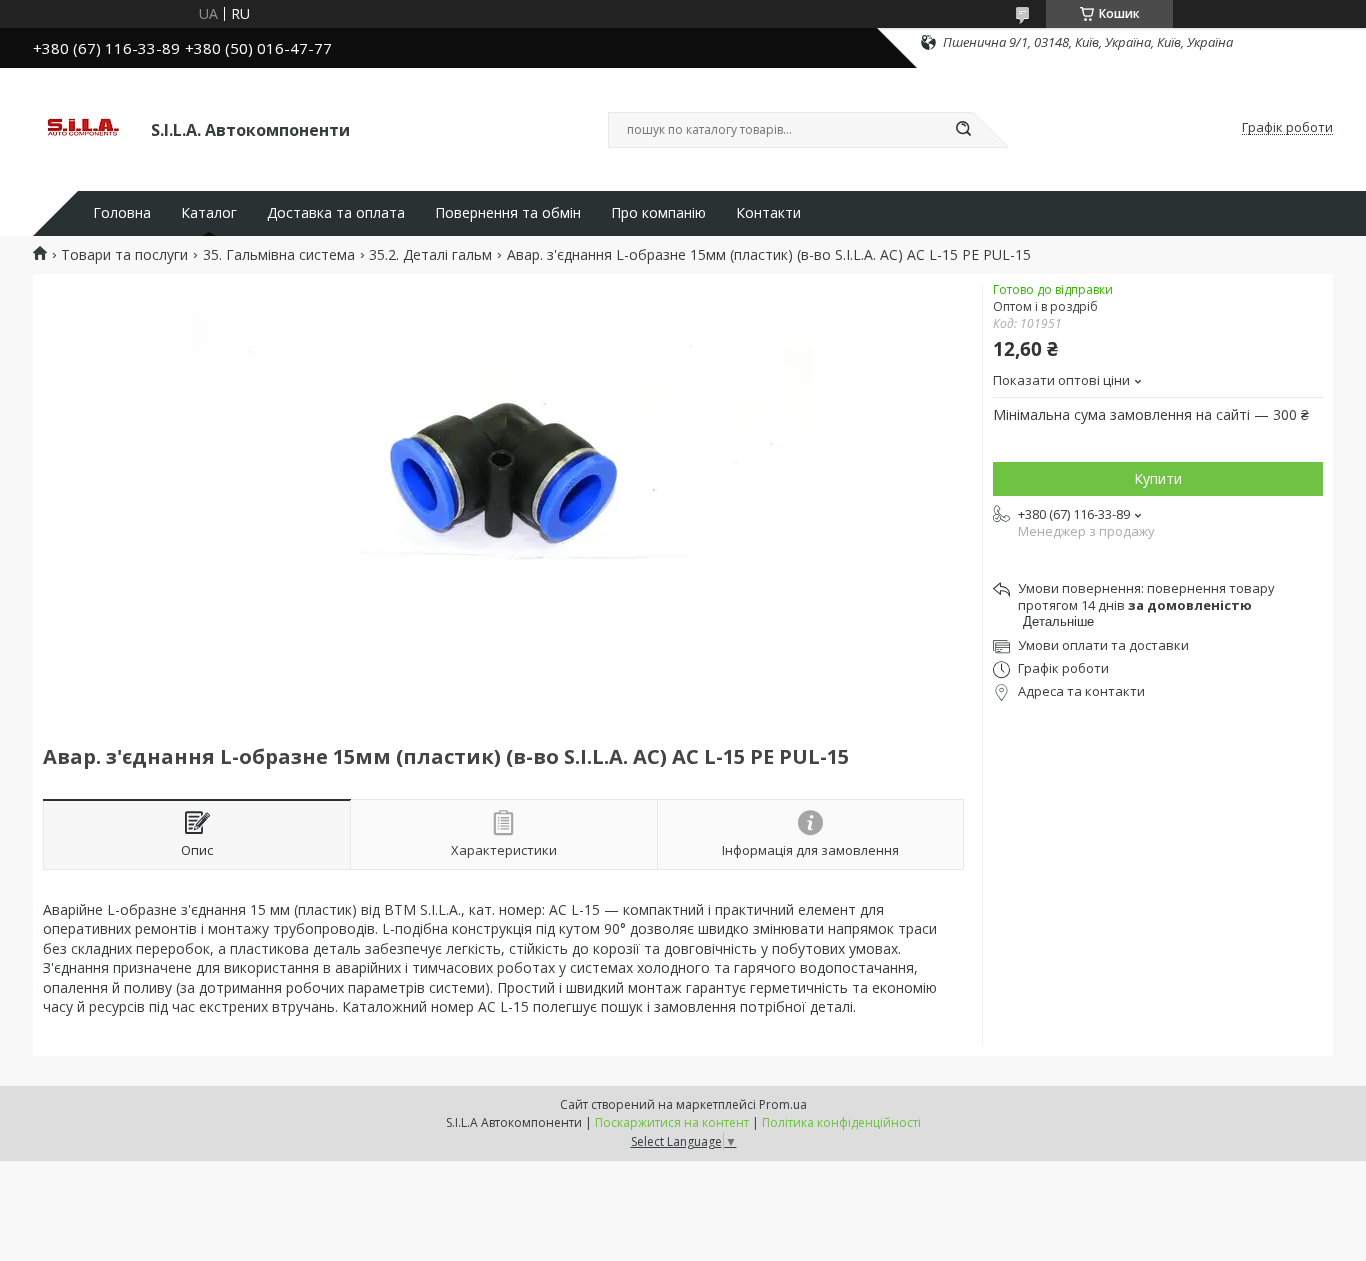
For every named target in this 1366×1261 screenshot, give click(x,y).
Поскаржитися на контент (672, 1122)
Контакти (768, 213)
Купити (1158, 478)
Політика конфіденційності (841, 1122)
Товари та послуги (124, 255)
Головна (122, 213)
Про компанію (658, 213)
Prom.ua (783, 1104)
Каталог (209, 213)
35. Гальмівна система (279, 255)
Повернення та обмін (508, 213)
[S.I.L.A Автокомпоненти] (83, 128)
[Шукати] (963, 130)
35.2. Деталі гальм (430, 255)
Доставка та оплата (336, 213)
